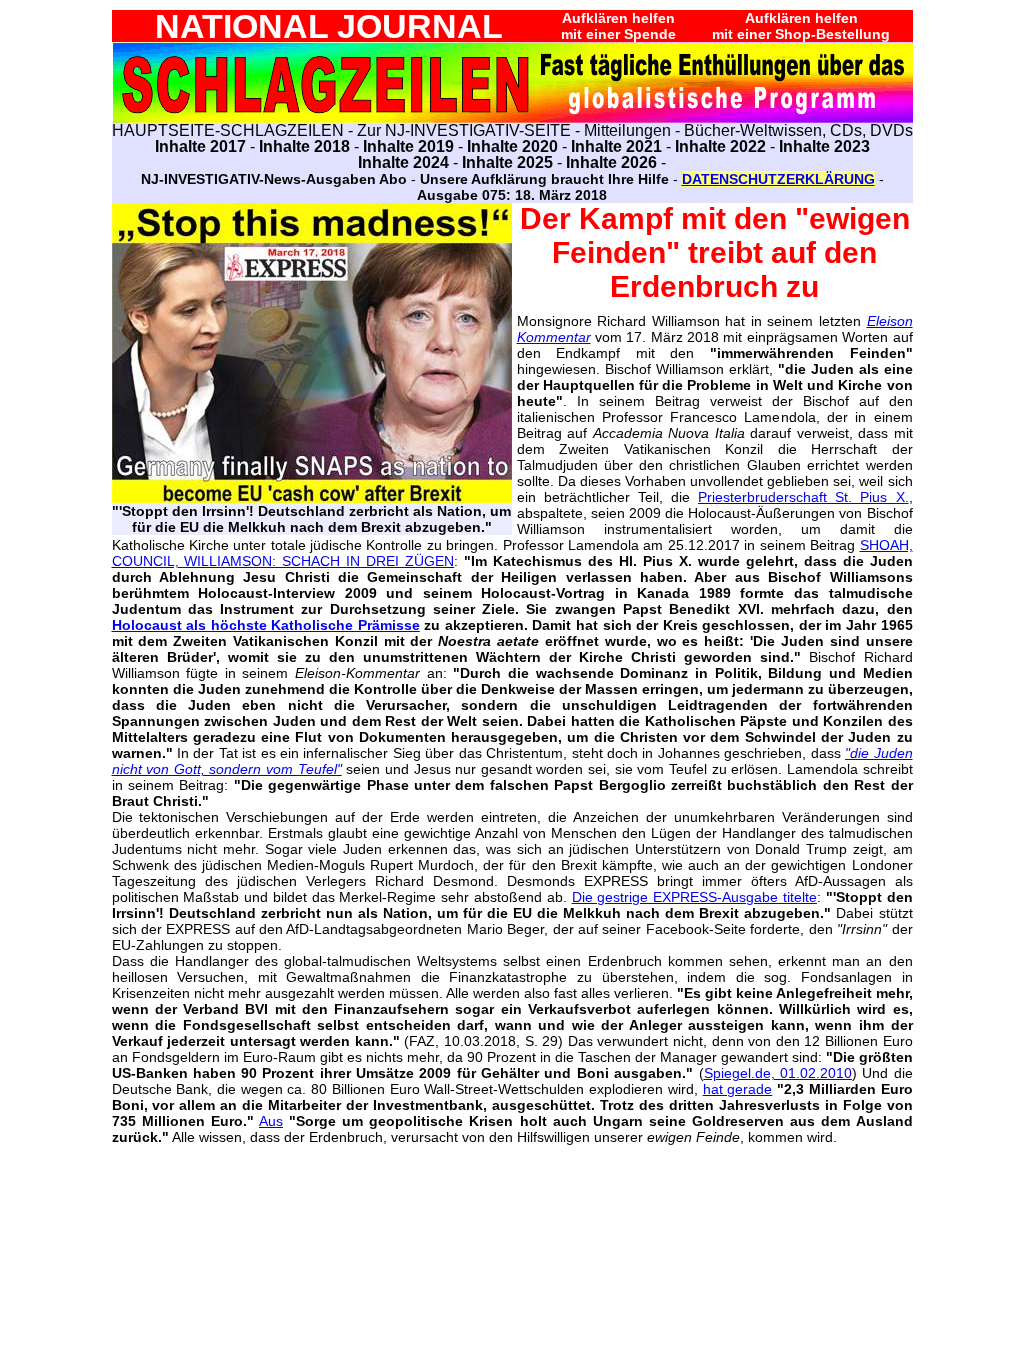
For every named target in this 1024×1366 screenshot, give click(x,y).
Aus (271, 1121)
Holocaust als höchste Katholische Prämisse (266, 625)
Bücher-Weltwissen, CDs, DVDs (798, 130)
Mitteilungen (627, 130)
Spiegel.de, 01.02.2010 (778, 1073)
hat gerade (738, 1089)
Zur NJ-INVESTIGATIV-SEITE (464, 130)
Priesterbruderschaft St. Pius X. (803, 497)
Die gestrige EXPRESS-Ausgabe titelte (694, 897)
